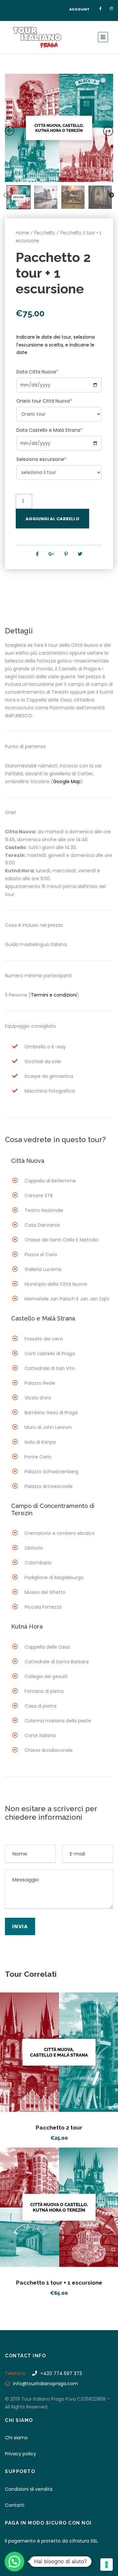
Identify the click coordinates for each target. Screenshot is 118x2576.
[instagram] (111, 9)
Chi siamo (16, 2438)
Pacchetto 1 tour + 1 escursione (59, 2283)
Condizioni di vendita (29, 2489)
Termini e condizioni (54, 995)
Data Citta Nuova (37, 372)
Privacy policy (20, 2454)
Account (79, 9)
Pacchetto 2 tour (59, 2128)
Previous (6, 195)
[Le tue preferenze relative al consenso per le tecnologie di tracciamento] (107, 2565)
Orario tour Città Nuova (44, 401)
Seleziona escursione (41, 459)
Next (111, 195)
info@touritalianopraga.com (46, 2384)
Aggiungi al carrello (52, 519)
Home (22, 233)
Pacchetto (45, 233)
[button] (14, 2562)
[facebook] (100, 9)
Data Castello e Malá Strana (49, 430)
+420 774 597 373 (61, 2373)
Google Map (67, 782)
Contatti (15, 2505)
